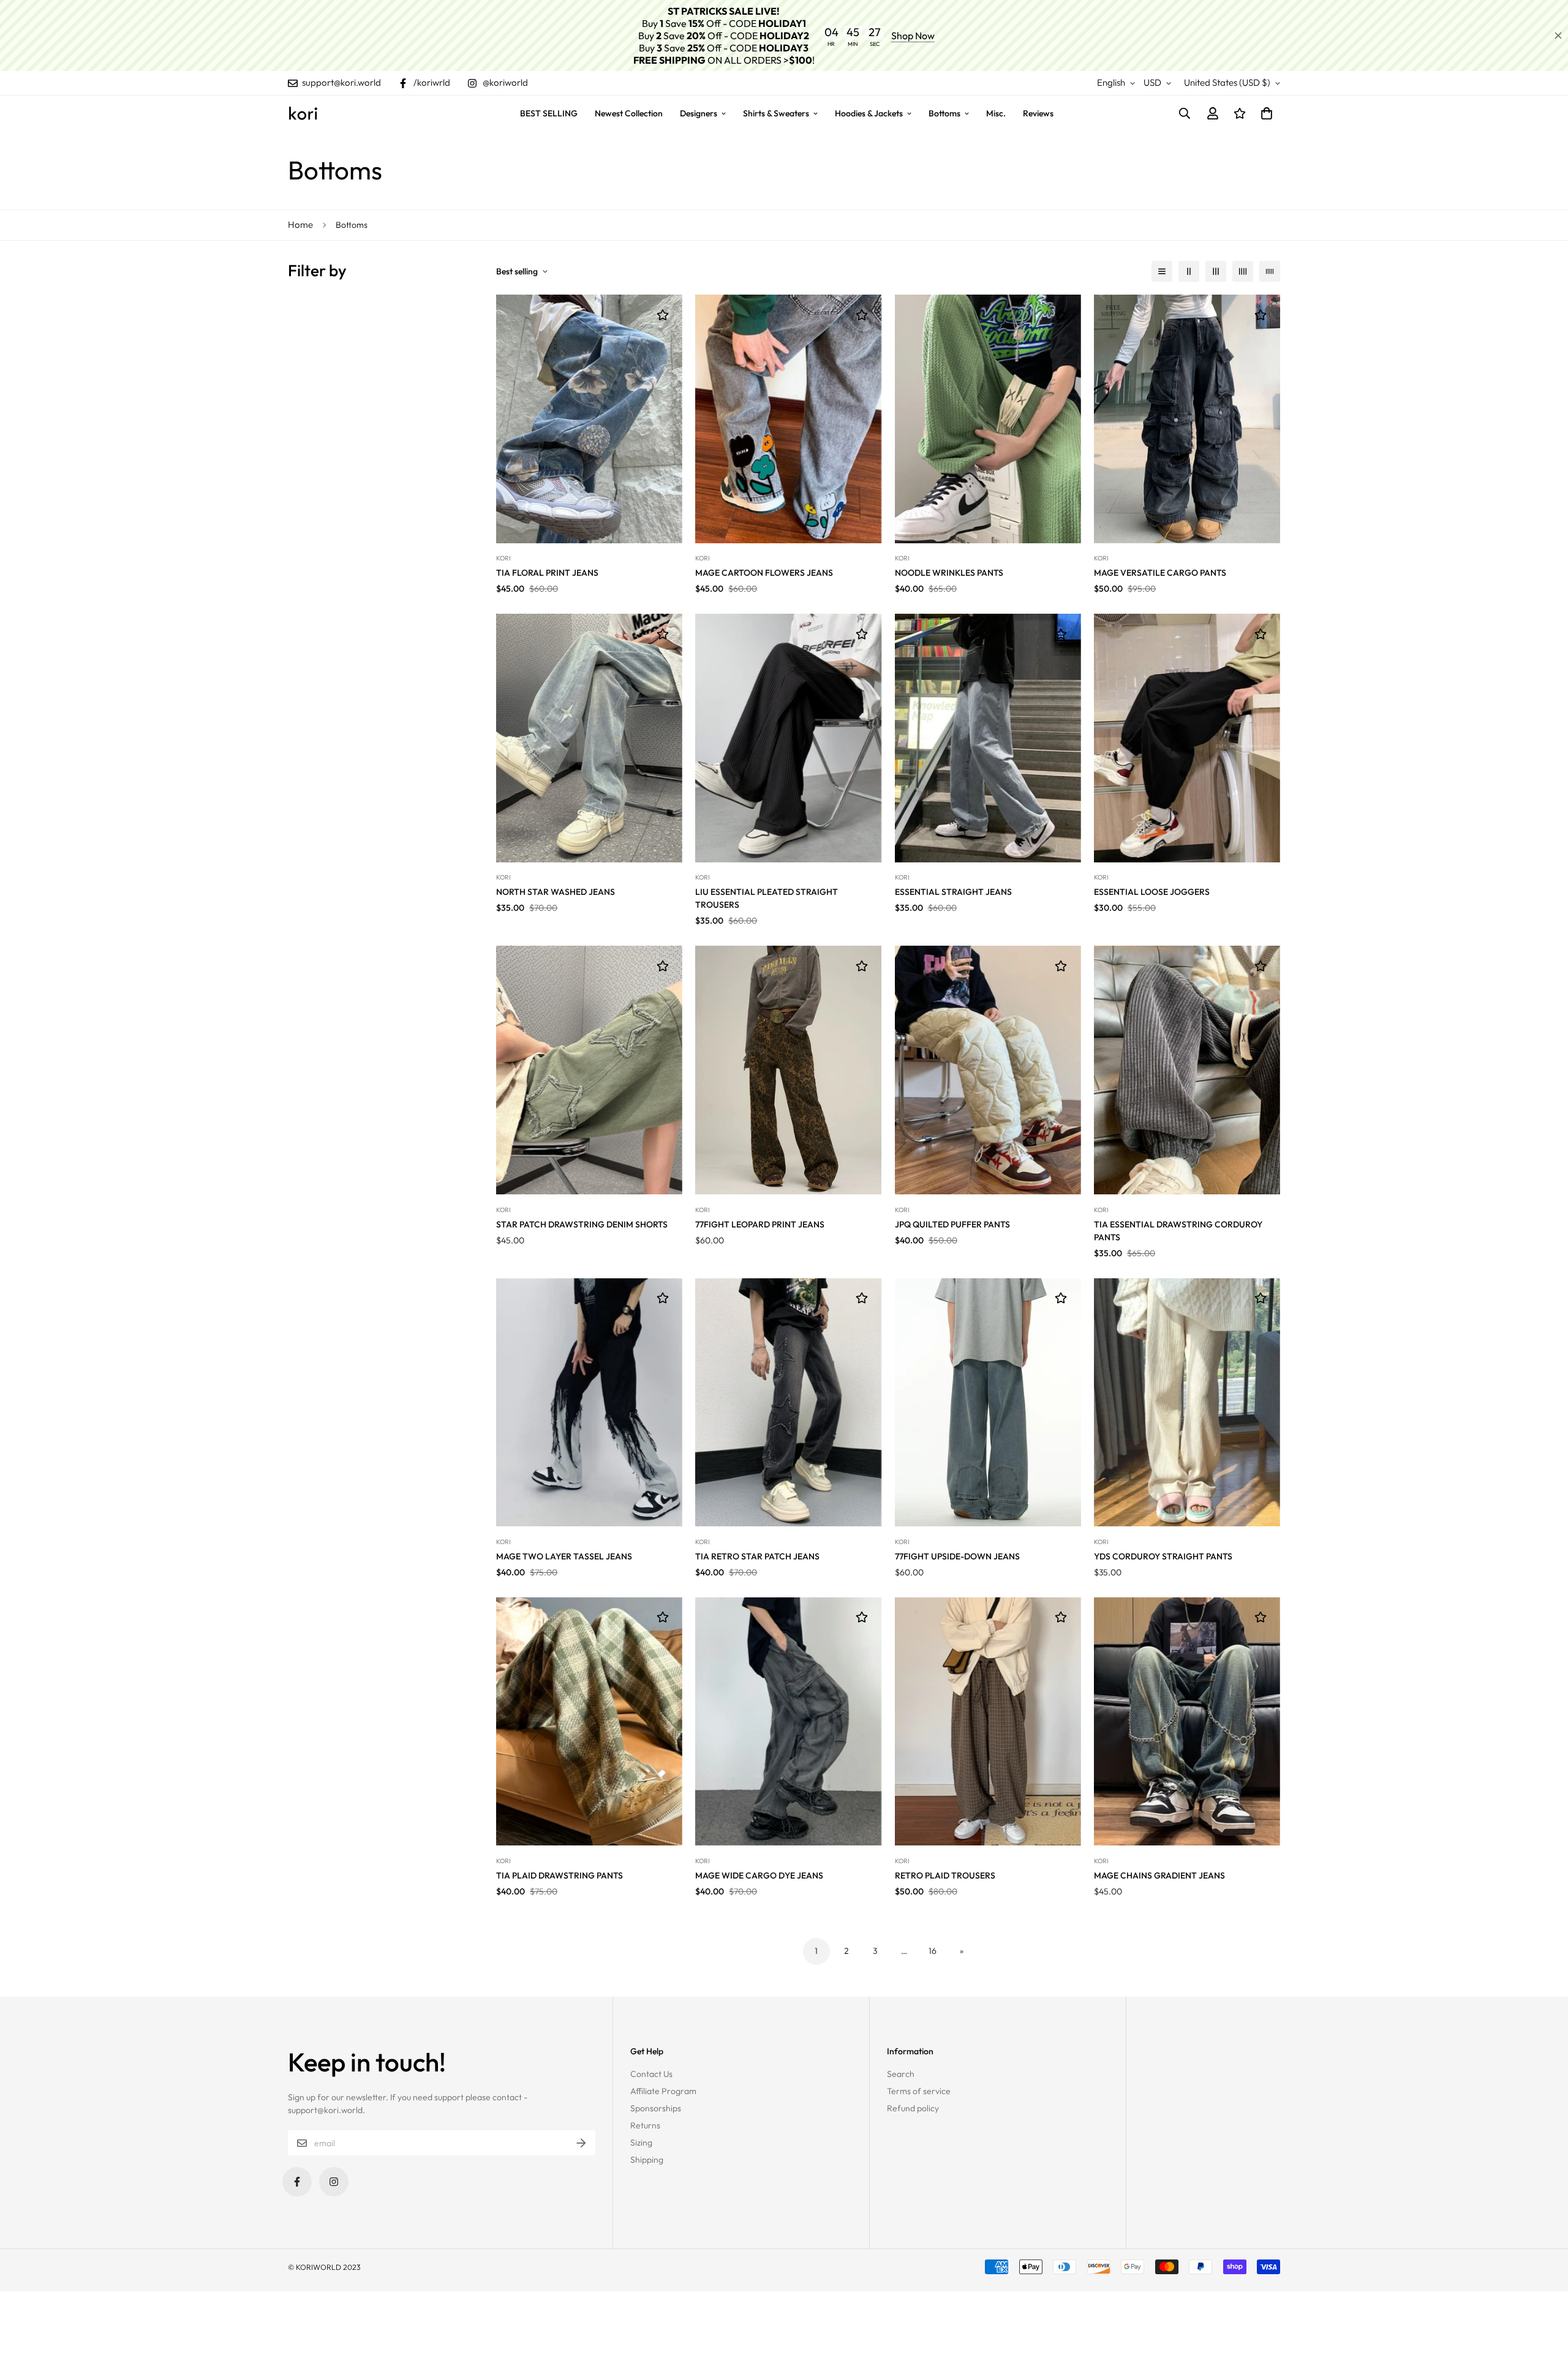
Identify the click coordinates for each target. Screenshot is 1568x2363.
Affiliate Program (663, 2091)
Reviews (1038, 113)
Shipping (647, 2160)
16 (933, 1951)
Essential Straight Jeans (953, 892)
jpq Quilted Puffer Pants (952, 1224)
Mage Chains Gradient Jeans (1159, 1875)
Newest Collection (629, 113)
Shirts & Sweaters (776, 113)
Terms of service (919, 2091)
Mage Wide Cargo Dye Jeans (759, 1875)
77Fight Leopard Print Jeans (760, 1224)
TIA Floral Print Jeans (547, 573)
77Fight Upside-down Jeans (957, 1556)
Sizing (641, 2143)
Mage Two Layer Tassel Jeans (564, 1556)
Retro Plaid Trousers (945, 1875)
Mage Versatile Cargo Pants (1160, 573)
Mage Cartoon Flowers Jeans (764, 573)
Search (901, 2074)
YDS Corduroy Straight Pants (1163, 1556)
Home (300, 224)
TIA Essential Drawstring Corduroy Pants (1178, 1231)
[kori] (303, 113)
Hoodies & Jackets (869, 113)
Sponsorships (656, 2108)
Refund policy (913, 2108)
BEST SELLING (549, 113)
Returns (645, 2125)
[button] (1265, 113)
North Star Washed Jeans (556, 892)
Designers (699, 113)
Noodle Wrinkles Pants (949, 573)
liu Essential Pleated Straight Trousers (767, 898)
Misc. (996, 113)
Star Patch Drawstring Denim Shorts (582, 1224)
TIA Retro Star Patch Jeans (757, 1556)
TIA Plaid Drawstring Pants (560, 1875)
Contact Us (651, 2074)
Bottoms (944, 113)
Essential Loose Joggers (1152, 892)
